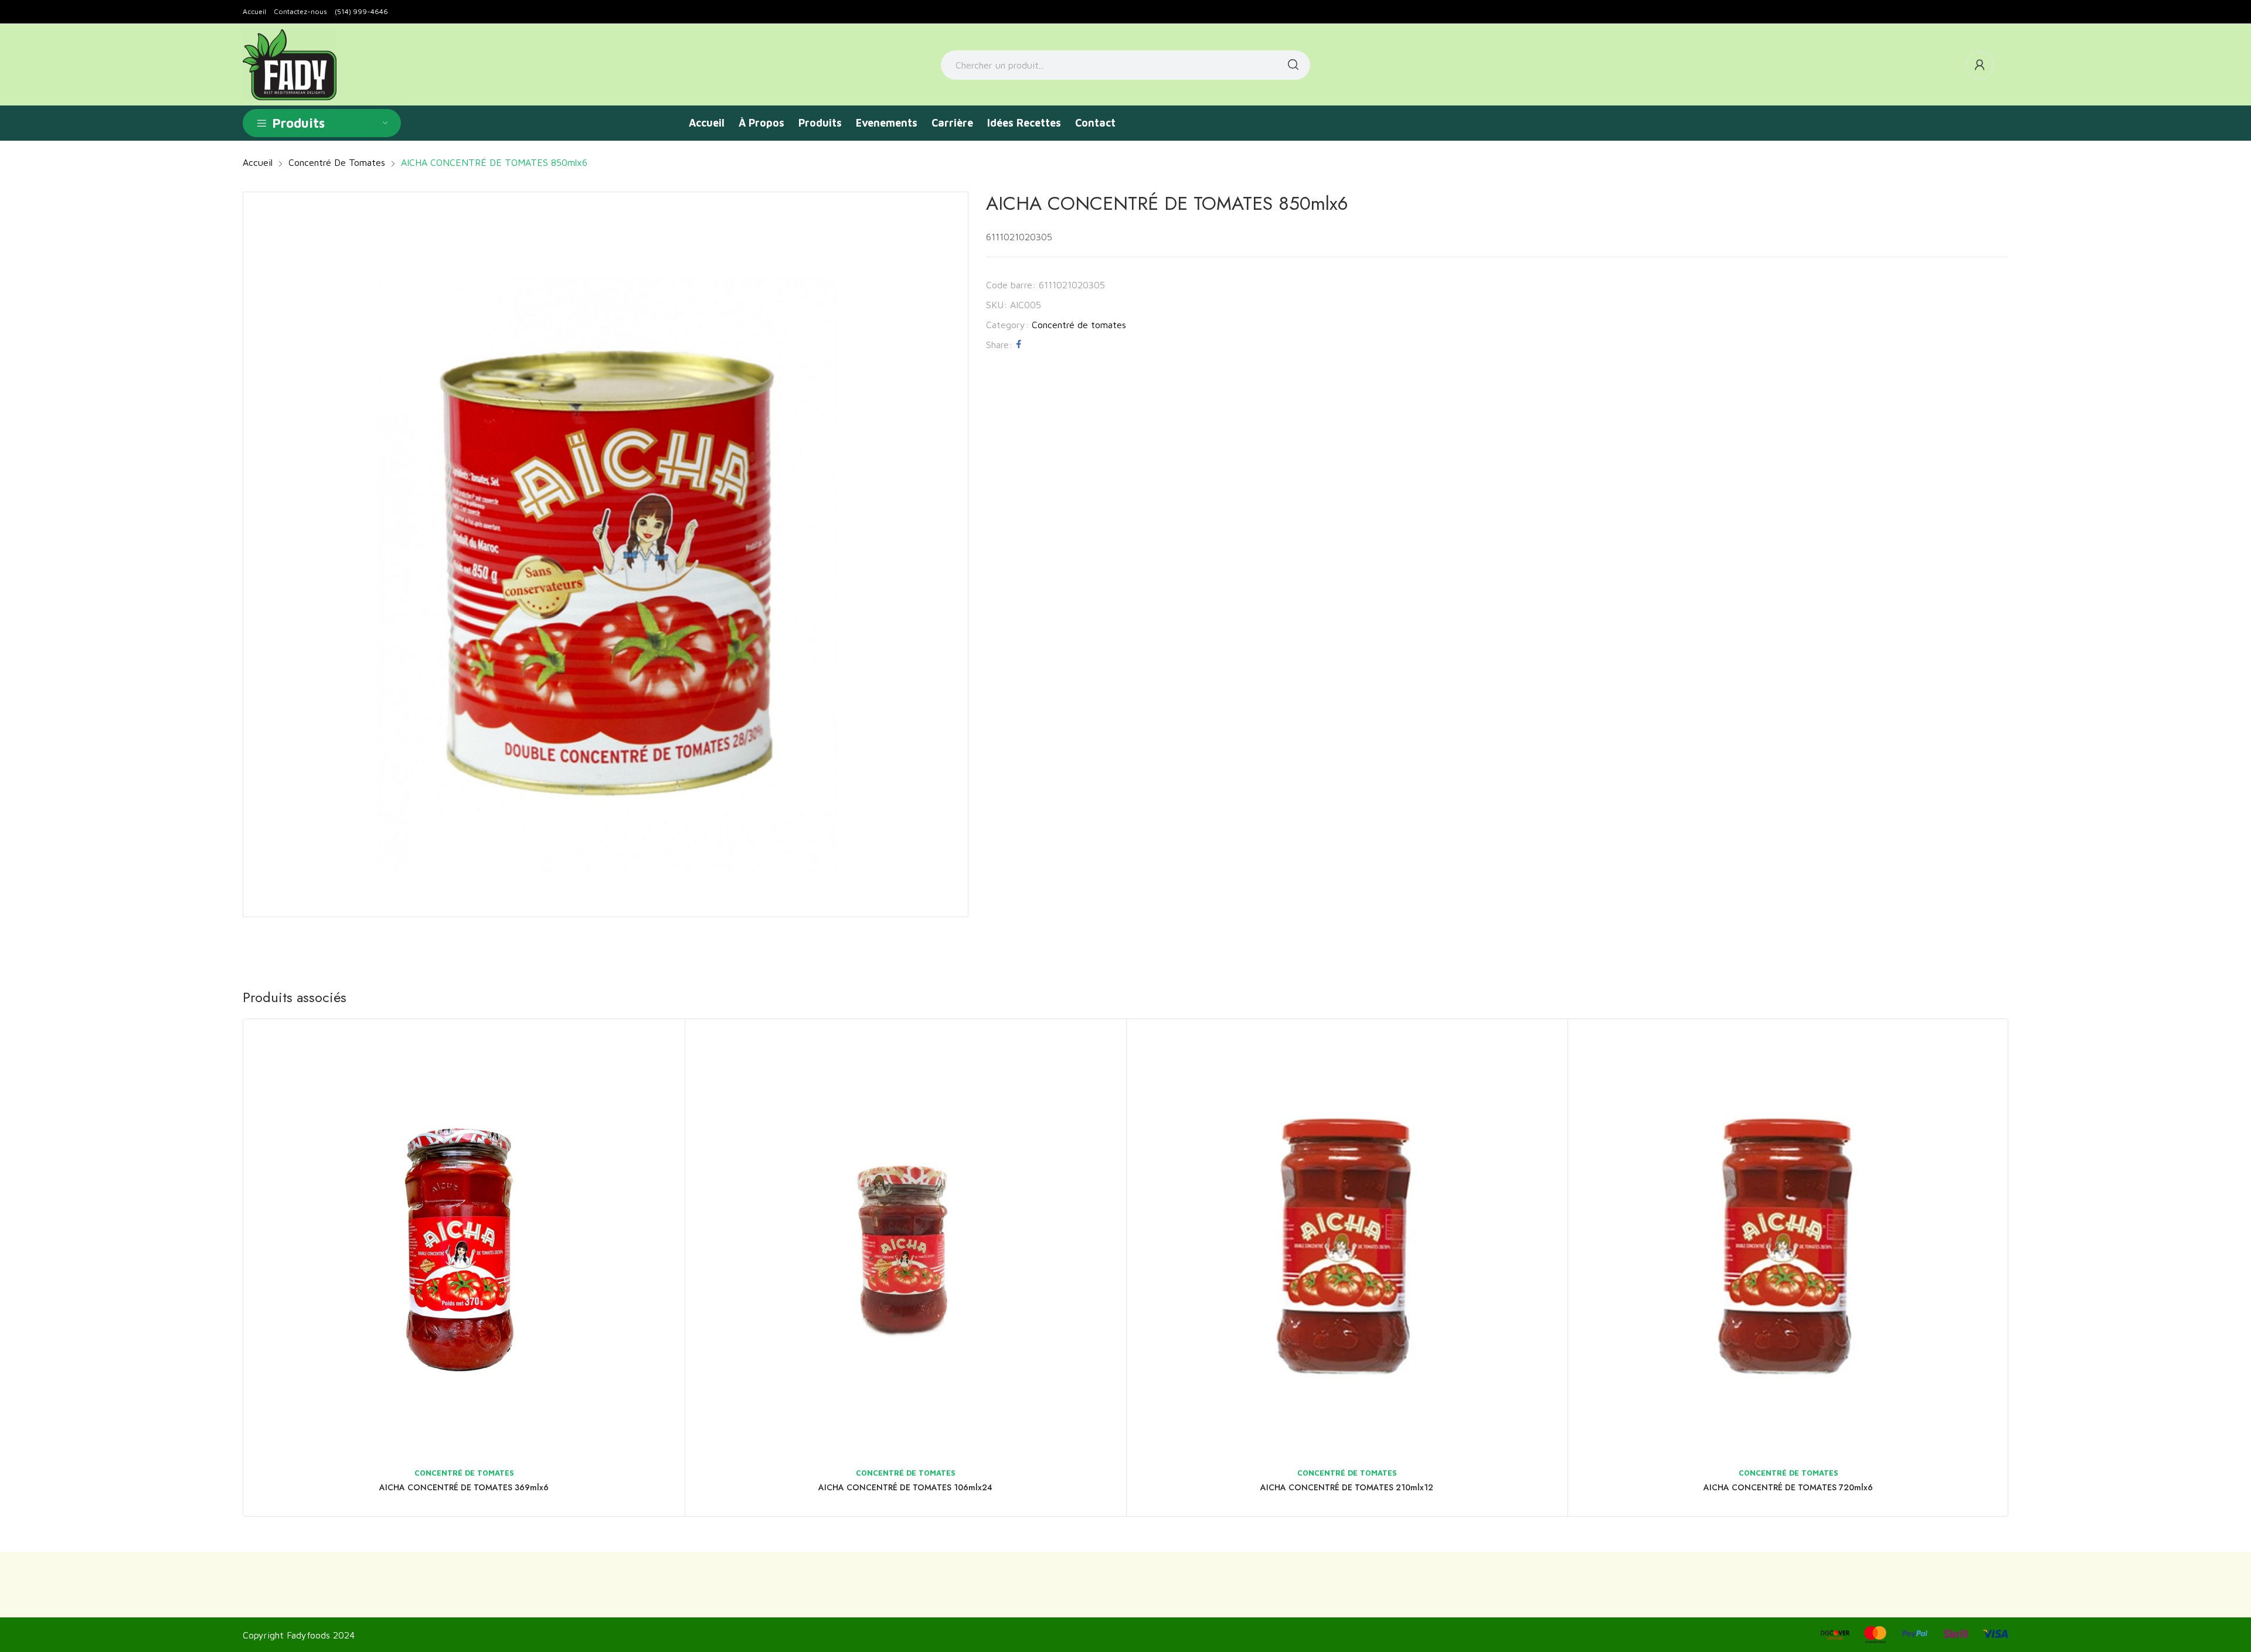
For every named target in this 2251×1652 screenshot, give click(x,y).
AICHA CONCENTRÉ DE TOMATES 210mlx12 (1347, 1487)
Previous (226, 1268)
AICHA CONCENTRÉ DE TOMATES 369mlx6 (464, 1487)
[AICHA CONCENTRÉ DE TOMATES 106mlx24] (905, 1240)
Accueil (254, 11)
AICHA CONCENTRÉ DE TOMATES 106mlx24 (905, 1487)
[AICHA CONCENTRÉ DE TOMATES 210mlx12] (1347, 1240)
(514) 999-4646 (361, 11)
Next (2025, 1268)
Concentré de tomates (1079, 325)
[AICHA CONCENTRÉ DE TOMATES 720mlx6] (1788, 1240)
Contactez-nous (300, 11)
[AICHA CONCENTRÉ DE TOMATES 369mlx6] (464, 1240)
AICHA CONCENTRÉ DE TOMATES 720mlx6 (1788, 1487)
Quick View (660, 1044)
